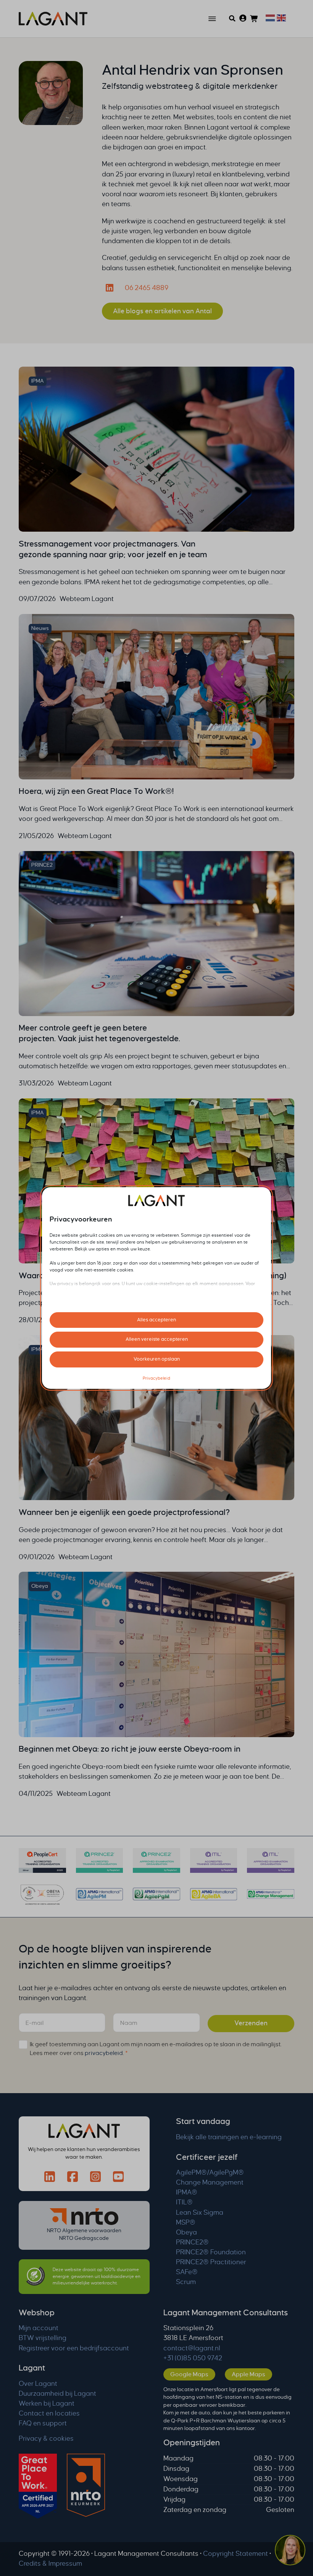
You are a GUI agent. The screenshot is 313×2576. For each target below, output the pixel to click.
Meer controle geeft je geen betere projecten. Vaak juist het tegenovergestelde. (99, 1033)
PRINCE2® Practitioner (211, 2262)
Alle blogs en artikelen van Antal (162, 311)
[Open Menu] (212, 19)
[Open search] (232, 18)
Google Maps (189, 2374)
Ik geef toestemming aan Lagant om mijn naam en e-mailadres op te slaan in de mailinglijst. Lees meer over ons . (156, 2049)
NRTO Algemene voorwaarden (84, 2231)
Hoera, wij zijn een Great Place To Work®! (96, 791)
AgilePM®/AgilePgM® (210, 2173)
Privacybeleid (156, 1378)
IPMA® (187, 2192)
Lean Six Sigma (200, 2213)
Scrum (186, 2282)
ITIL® (184, 2202)
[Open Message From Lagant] (290, 2551)
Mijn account (39, 2328)
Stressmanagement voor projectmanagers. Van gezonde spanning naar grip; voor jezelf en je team (113, 549)
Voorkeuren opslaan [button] (157, 1359)
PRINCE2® (192, 2242)
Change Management (210, 2182)
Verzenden (251, 2023)
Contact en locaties (49, 2413)
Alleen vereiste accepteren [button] (157, 1339)
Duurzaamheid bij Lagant (57, 2394)
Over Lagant (38, 2384)
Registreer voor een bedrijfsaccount (74, 2348)
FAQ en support (43, 2423)
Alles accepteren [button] (156, 1320)
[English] (280, 17)
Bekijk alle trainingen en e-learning (229, 2137)
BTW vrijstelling (43, 2338)
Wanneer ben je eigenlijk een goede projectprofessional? (124, 1512)
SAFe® (187, 2272)
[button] (290, 2552)
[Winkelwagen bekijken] (254, 19)
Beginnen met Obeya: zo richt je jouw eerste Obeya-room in (130, 1749)
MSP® (186, 2223)
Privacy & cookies (46, 2439)
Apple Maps (248, 2374)
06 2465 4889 (147, 288)
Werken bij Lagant (47, 2404)
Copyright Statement (236, 2554)
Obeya (186, 2232)
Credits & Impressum (50, 2564)
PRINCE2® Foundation (211, 2252)
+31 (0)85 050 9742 (193, 2358)
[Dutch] (269, 17)
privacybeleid (104, 2053)
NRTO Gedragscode (84, 2238)
